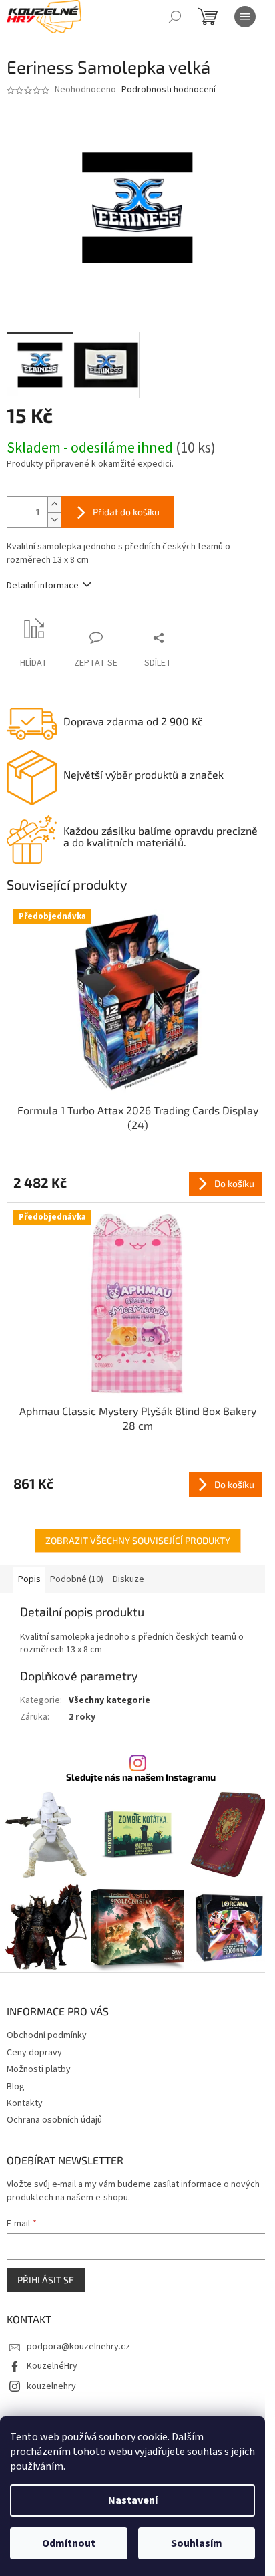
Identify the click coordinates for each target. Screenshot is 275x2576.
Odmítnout (69, 2543)
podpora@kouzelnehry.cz (78, 2347)
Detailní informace (43, 586)
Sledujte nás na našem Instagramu (141, 1777)
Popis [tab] (29, 1579)
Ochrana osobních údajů (54, 2120)
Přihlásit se (46, 2280)
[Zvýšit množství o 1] (54, 504)
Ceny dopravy (34, 2053)
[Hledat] (175, 17)
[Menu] (245, 17)
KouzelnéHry (52, 2366)
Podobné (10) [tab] (77, 1579)
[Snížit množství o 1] (54, 520)
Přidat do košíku (126, 512)
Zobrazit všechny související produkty (138, 1540)
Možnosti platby (39, 2069)
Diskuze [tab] (128, 1579)
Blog (16, 2087)
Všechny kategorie (109, 1700)
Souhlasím (197, 2543)
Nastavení (133, 2500)
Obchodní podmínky (47, 2035)
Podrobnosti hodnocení (169, 90)
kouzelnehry (51, 2386)
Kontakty (25, 2103)
